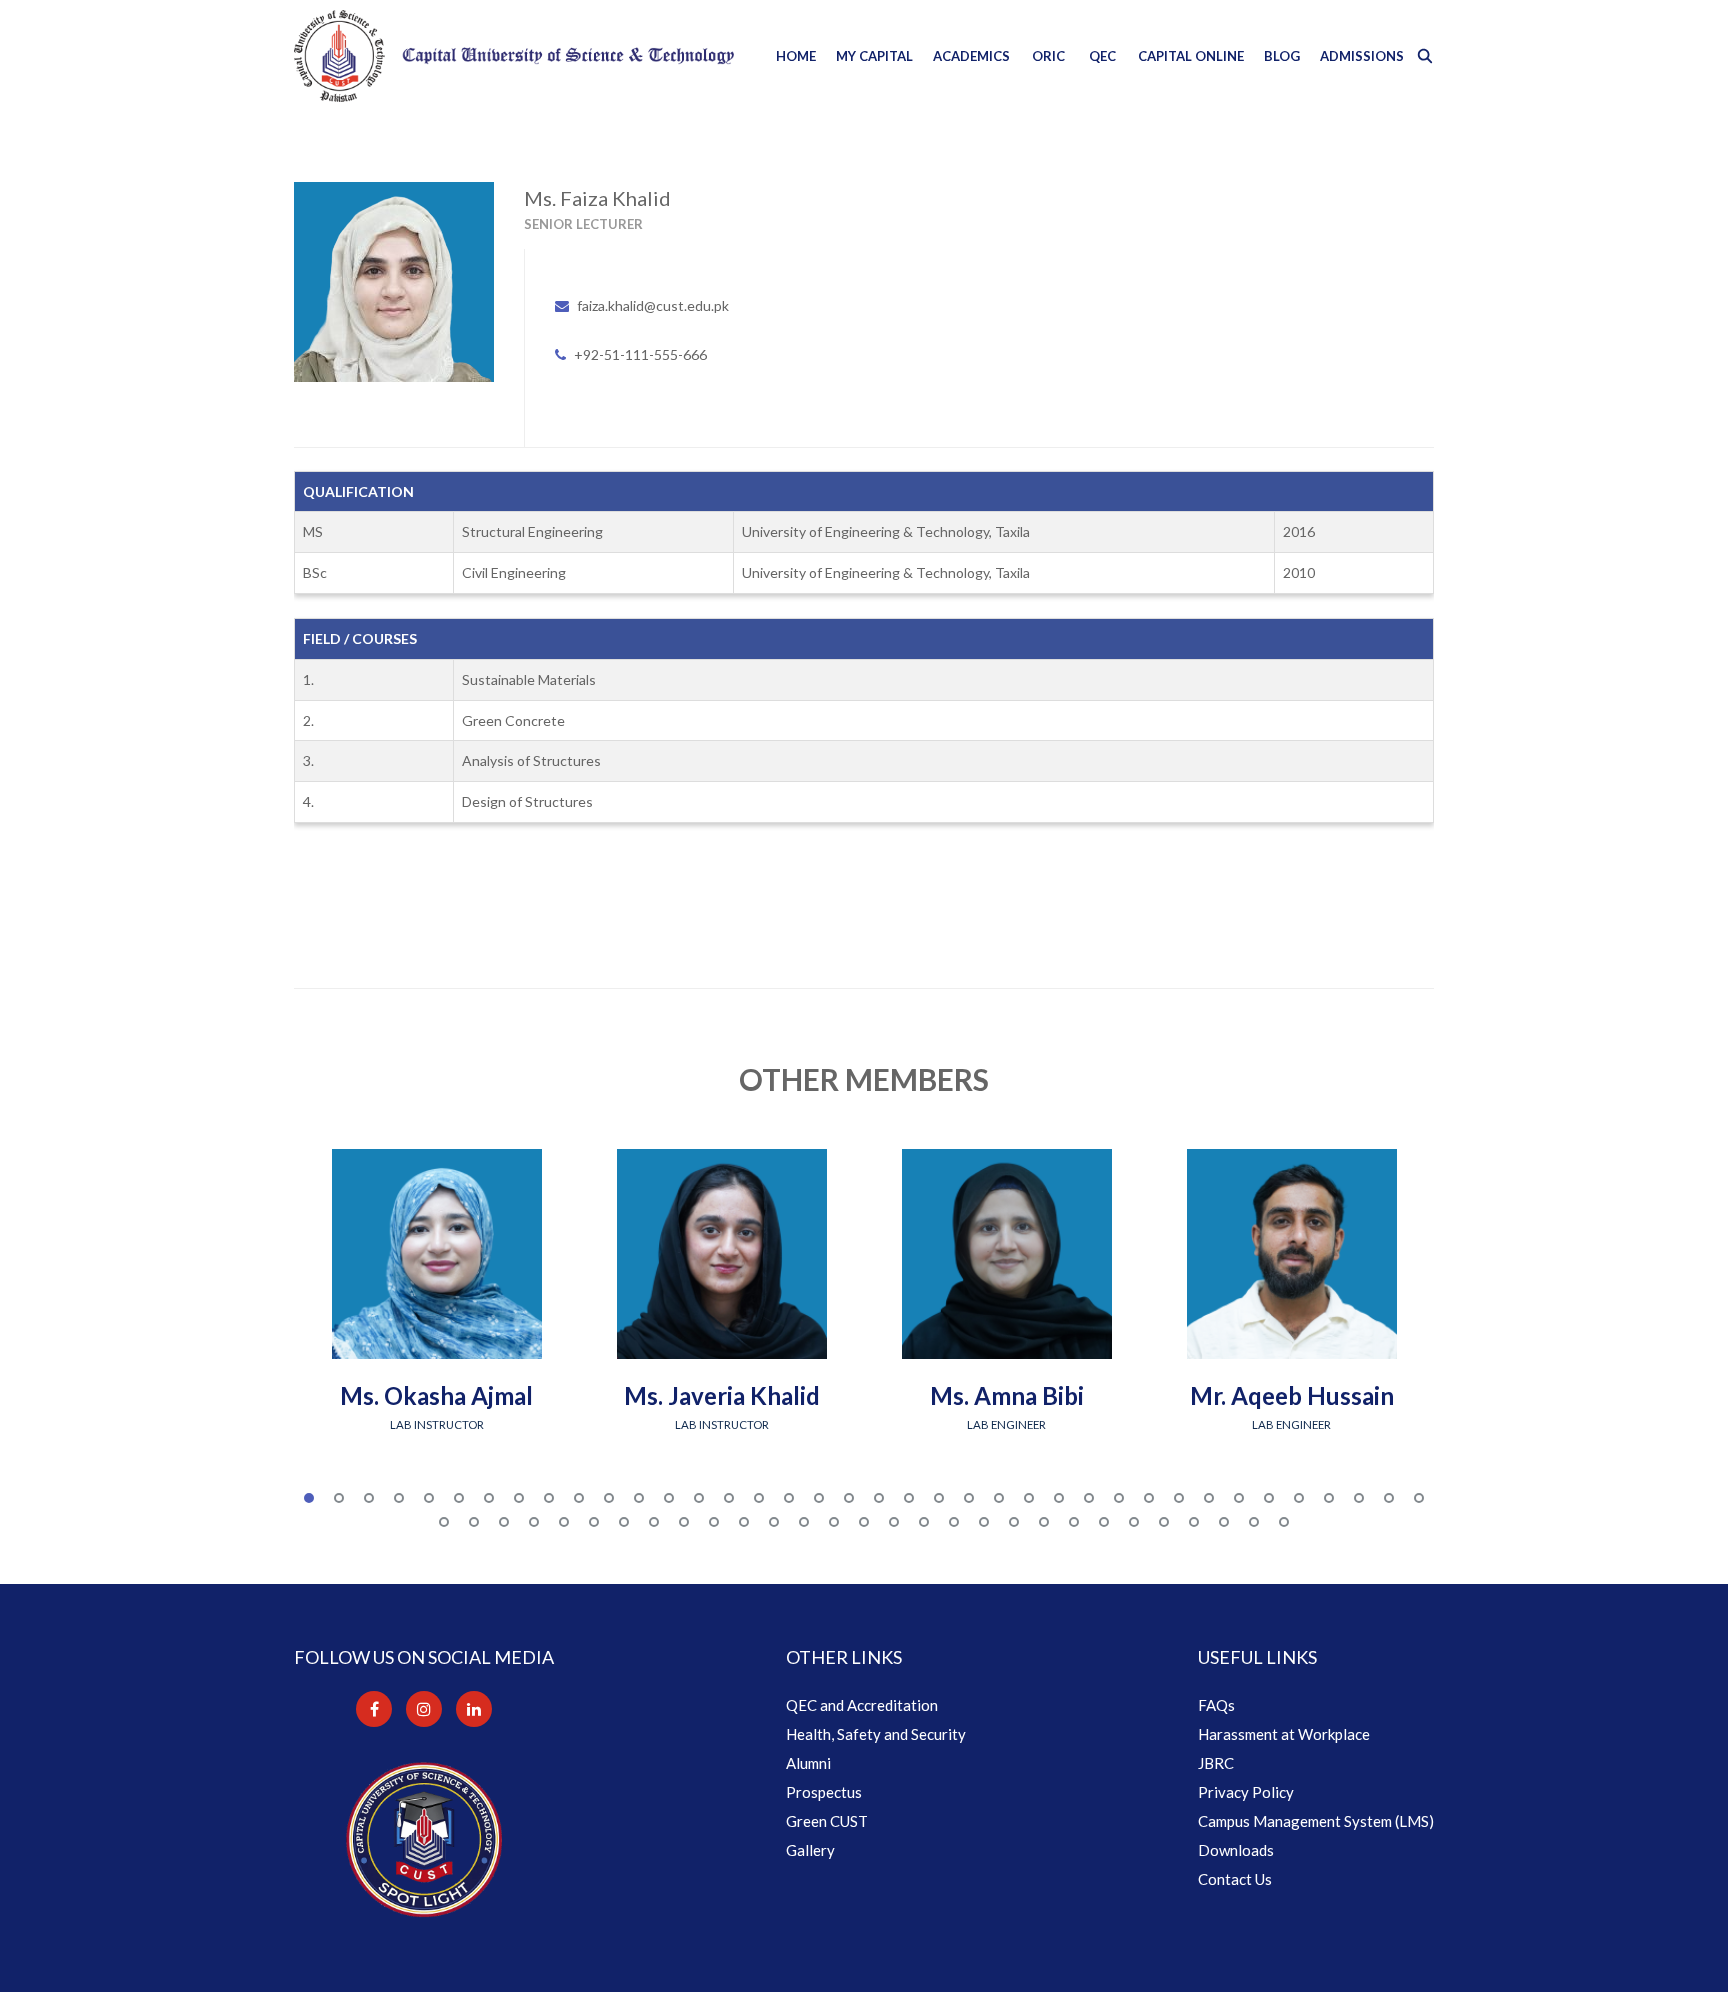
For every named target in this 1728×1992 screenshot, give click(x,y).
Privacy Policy (1246, 1792)
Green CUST (827, 1821)
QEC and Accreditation (862, 1705)
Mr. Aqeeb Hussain (1292, 1395)
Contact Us (1235, 1879)
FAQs (1216, 1705)
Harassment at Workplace (1284, 1734)
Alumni (808, 1763)
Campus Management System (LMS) (1316, 1821)
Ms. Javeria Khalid (722, 1395)
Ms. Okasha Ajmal (436, 1395)
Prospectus (824, 1792)
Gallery (810, 1850)
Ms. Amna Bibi (1007, 1395)
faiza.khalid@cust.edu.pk (653, 305)
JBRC (1216, 1763)
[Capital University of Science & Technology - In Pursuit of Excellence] (514, 56)
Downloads (1236, 1850)
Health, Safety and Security (876, 1734)
